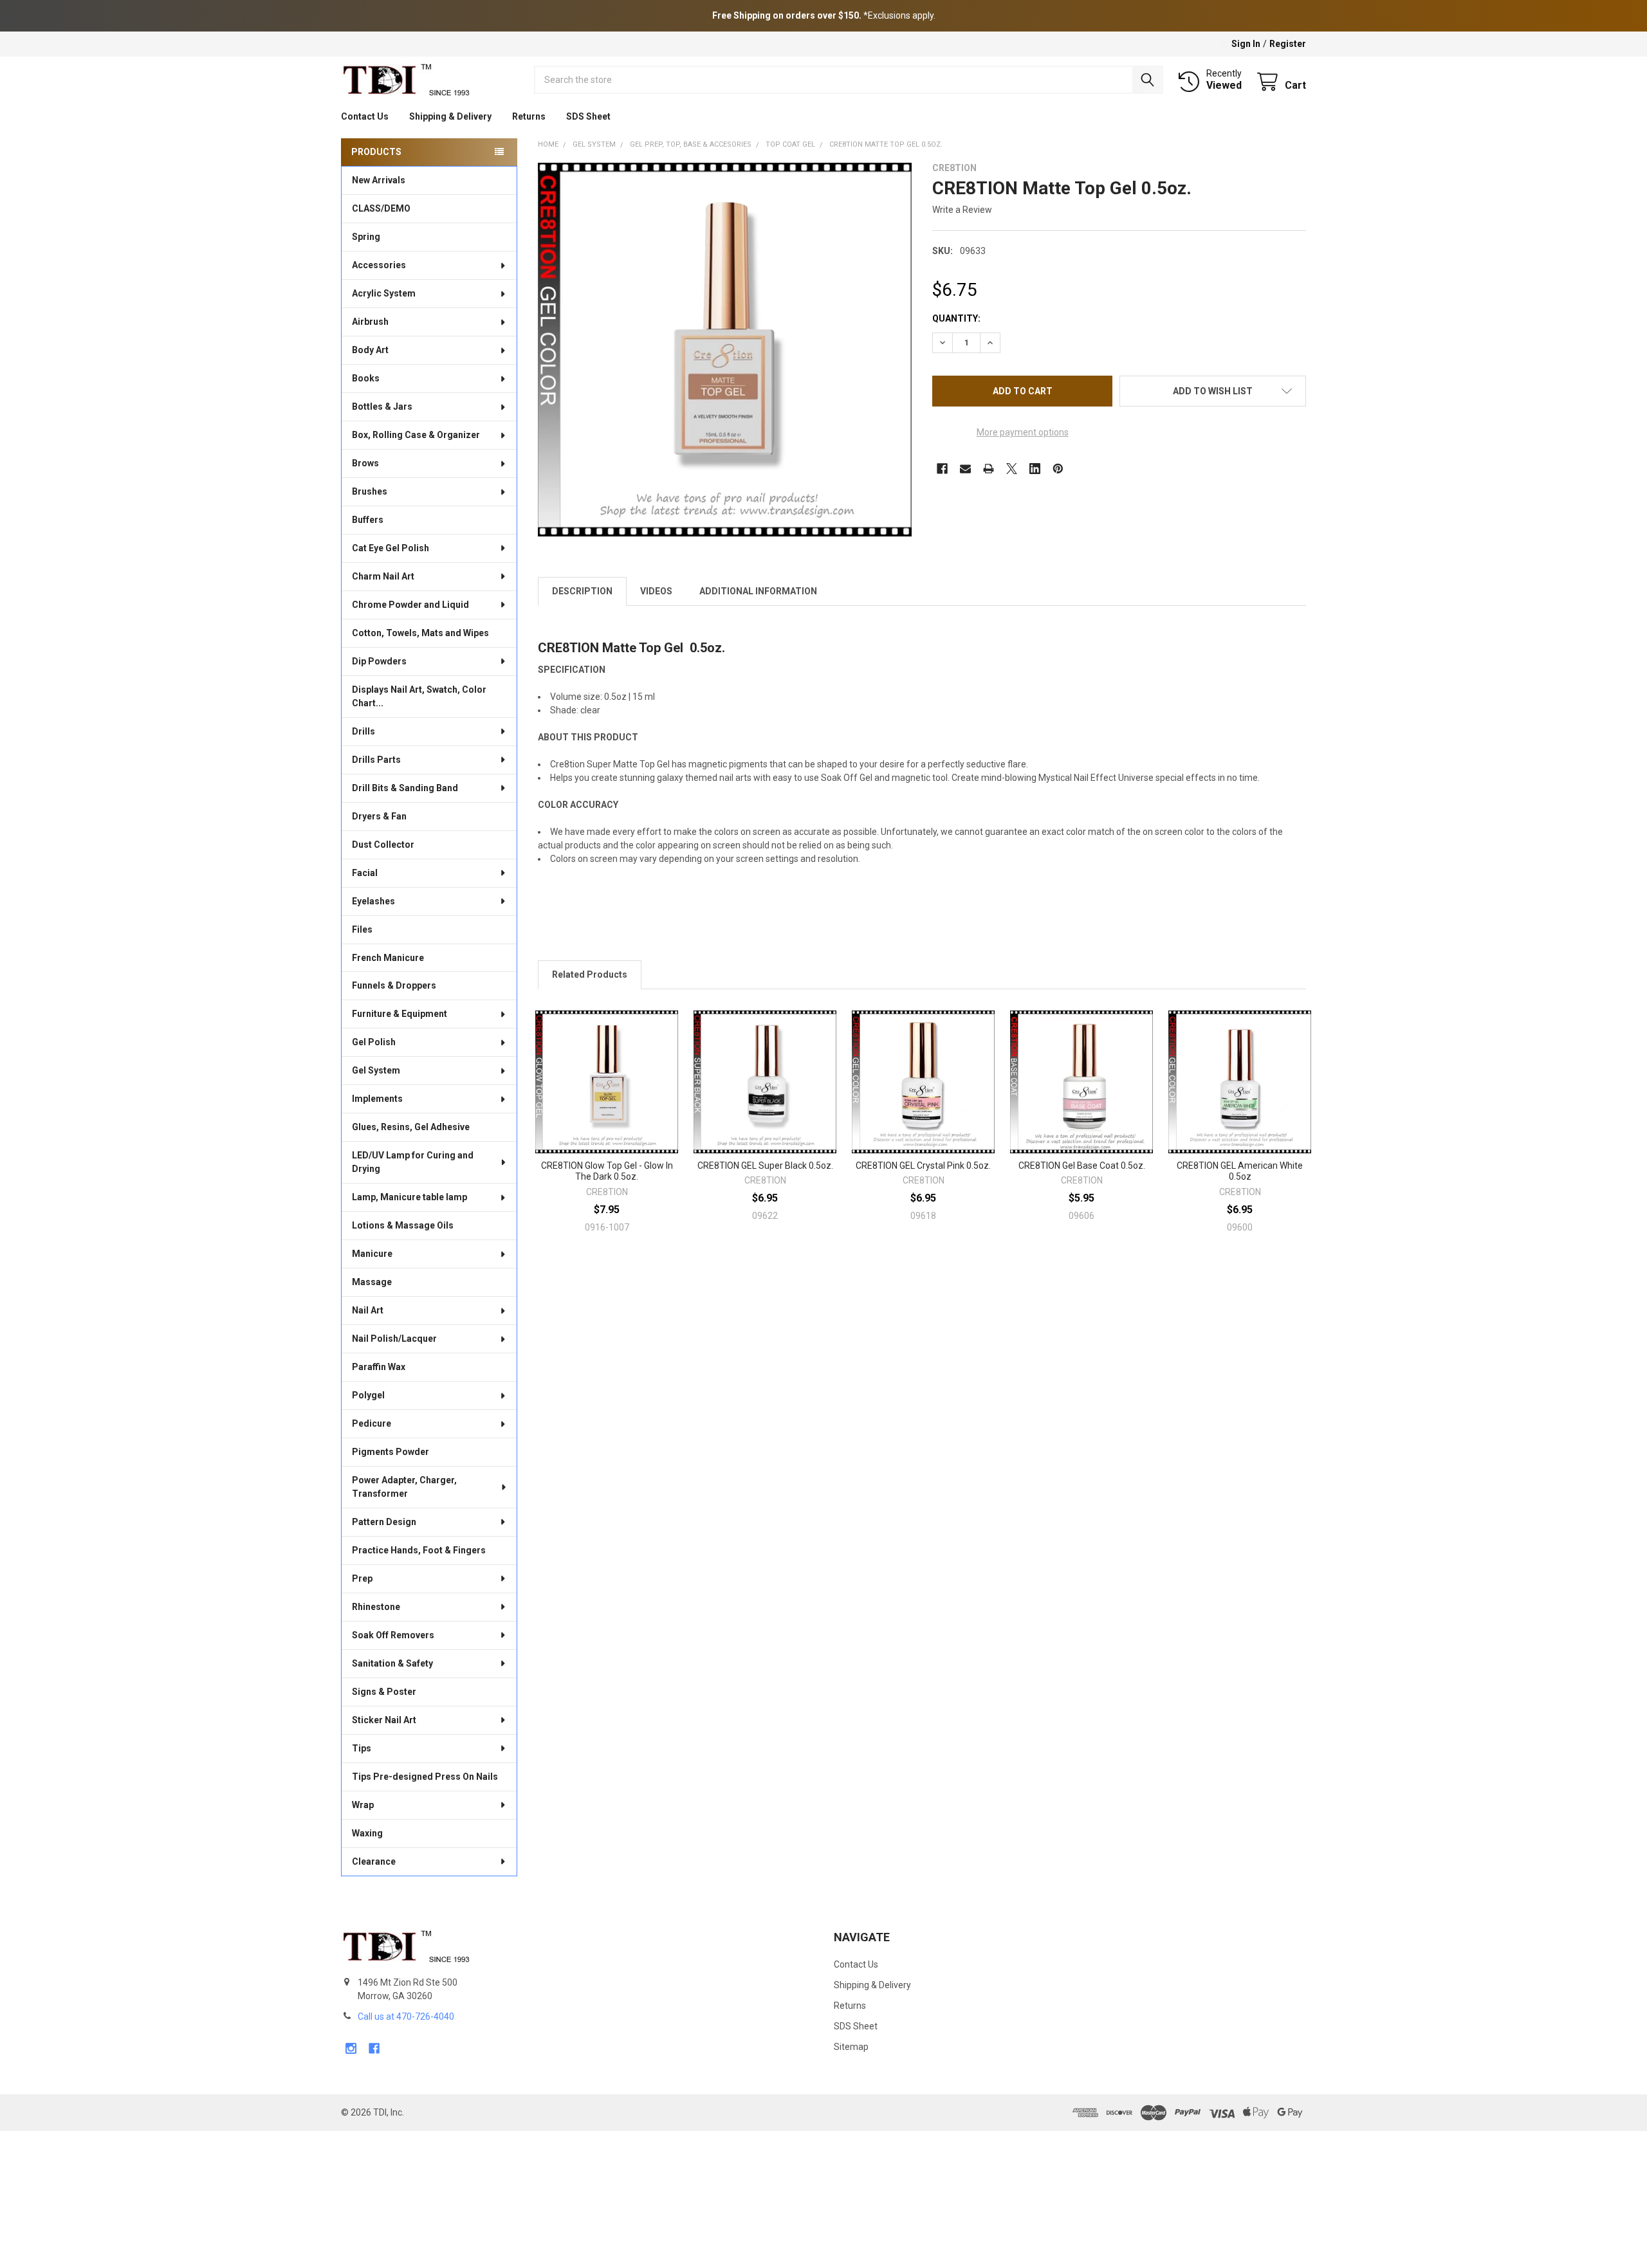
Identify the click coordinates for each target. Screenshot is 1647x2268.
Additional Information (758, 591)
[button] (1213, 391)
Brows (365, 463)
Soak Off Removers (393, 1635)
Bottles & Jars (382, 407)
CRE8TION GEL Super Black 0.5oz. (765, 1166)
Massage (372, 1282)
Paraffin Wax (379, 1367)
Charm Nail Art (383, 576)
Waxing (367, 1833)
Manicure (372, 1254)
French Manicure (388, 958)
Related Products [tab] (590, 974)
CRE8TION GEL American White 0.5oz (1240, 1171)
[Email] (965, 469)
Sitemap (851, 2047)
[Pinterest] (1058, 469)
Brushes (370, 491)
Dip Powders (379, 661)
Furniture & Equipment (400, 1014)
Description (582, 591)
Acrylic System (384, 293)
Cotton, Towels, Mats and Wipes (420, 633)
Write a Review (962, 210)
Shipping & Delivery (450, 116)
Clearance (374, 1861)
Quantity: (956, 318)
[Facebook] (942, 469)
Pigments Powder (391, 1452)
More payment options (1023, 432)
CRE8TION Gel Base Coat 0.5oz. (1082, 1166)
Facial (365, 873)
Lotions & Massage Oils (403, 1225)
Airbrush (370, 322)
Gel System (376, 1070)
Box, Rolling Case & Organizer (416, 435)
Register (1288, 44)
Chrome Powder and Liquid (410, 605)
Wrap (363, 1805)
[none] (725, 350)
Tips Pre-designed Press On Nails (425, 1777)
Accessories (379, 265)
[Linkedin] (1035, 469)
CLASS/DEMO (381, 208)
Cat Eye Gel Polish (391, 548)
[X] (1012, 469)
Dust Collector (383, 845)
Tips (362, 1748)
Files (362, 929)
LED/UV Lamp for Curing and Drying (413, 1162)
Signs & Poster (384, 1692)
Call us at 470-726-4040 (406, 2017)
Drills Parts (376, 760)
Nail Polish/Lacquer (394, 1339)
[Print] (989, 469)
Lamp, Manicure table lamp (409, 1197)
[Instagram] (351, 2048)
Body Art (370, 350)
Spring (366, 237)
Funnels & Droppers (394, 985)
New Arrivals (379, 180)
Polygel (368, 1395)
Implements (377, 1099)
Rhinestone (376, 1607)
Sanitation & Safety (392, 1663)
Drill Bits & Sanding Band (405, 788)
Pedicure (372, 1423)
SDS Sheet (588, 116)
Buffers (368, 520)
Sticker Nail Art (384, 1720)
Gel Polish (374, 1042)
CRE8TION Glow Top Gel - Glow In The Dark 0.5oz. (607, 1171)
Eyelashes (373, 901)
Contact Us (365, 116)
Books (366, 378)
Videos (656, 591)
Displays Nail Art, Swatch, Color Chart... (419, 696)
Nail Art (368, 1310)
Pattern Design (384, 1522)
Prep (362, 1578)
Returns (529, 116)
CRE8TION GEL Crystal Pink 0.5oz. (923, 1166)
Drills (363, 731)
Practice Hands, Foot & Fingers (419, 1550)
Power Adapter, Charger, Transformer (404, 1487)
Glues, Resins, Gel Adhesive (411, 1127)
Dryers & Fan (379, 816)
